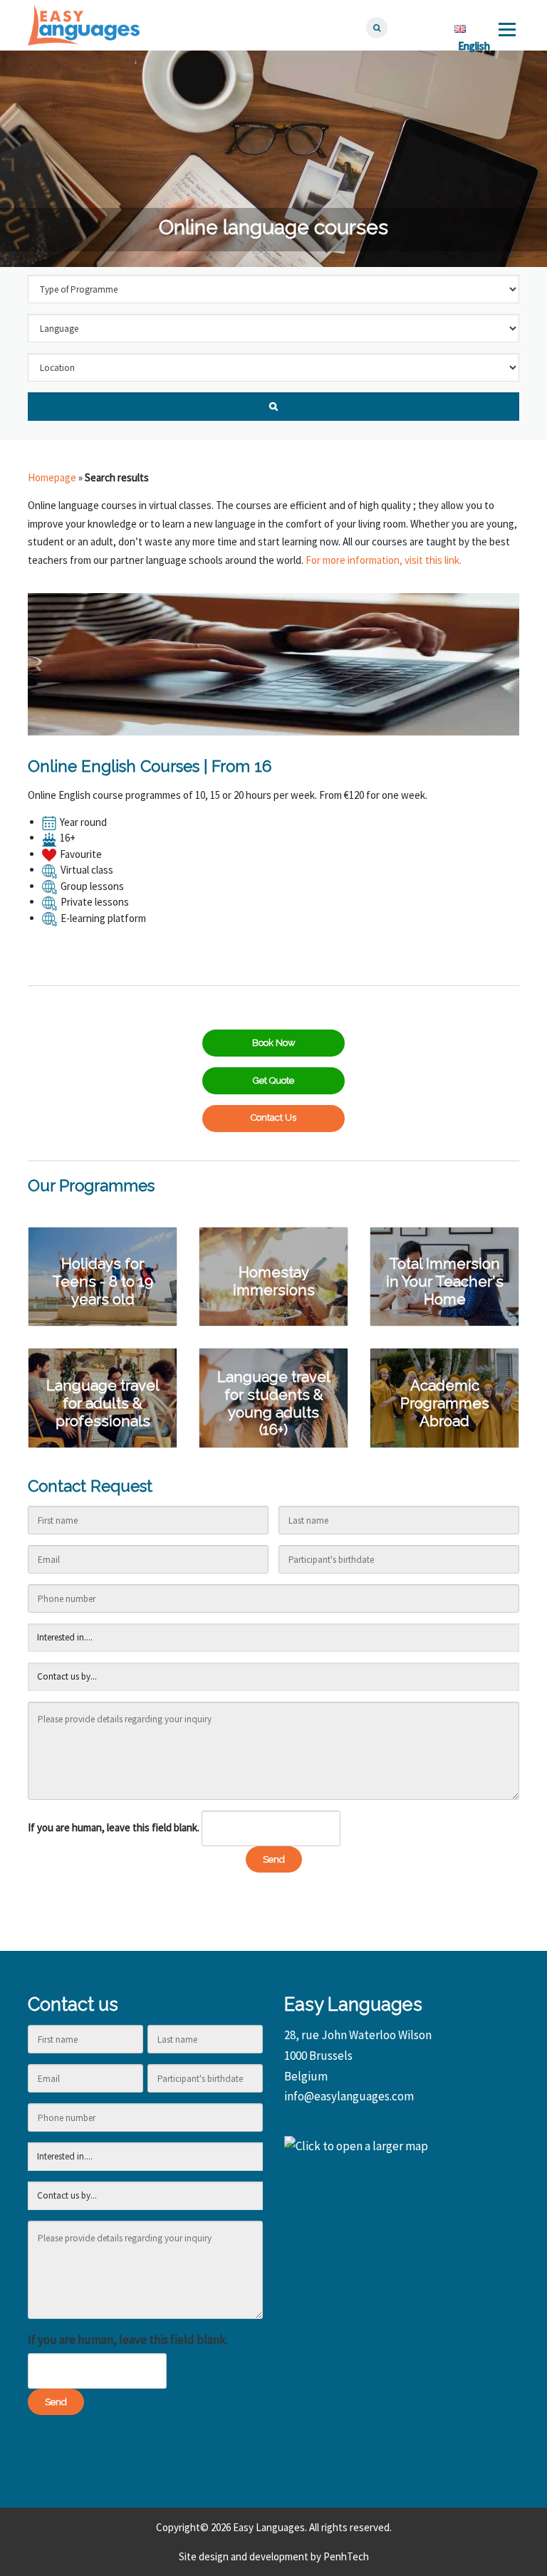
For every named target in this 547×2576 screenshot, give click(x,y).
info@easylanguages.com (349, 2096)
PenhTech (346, 2556)
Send (274, 1859)
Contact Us (273, 1117)
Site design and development (244, 2556)
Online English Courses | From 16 (150, 766)
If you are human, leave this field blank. (114, 1827)
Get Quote (273, 1080)
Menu (507, 30)
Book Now (274, 1043)
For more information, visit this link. (384, 560)
